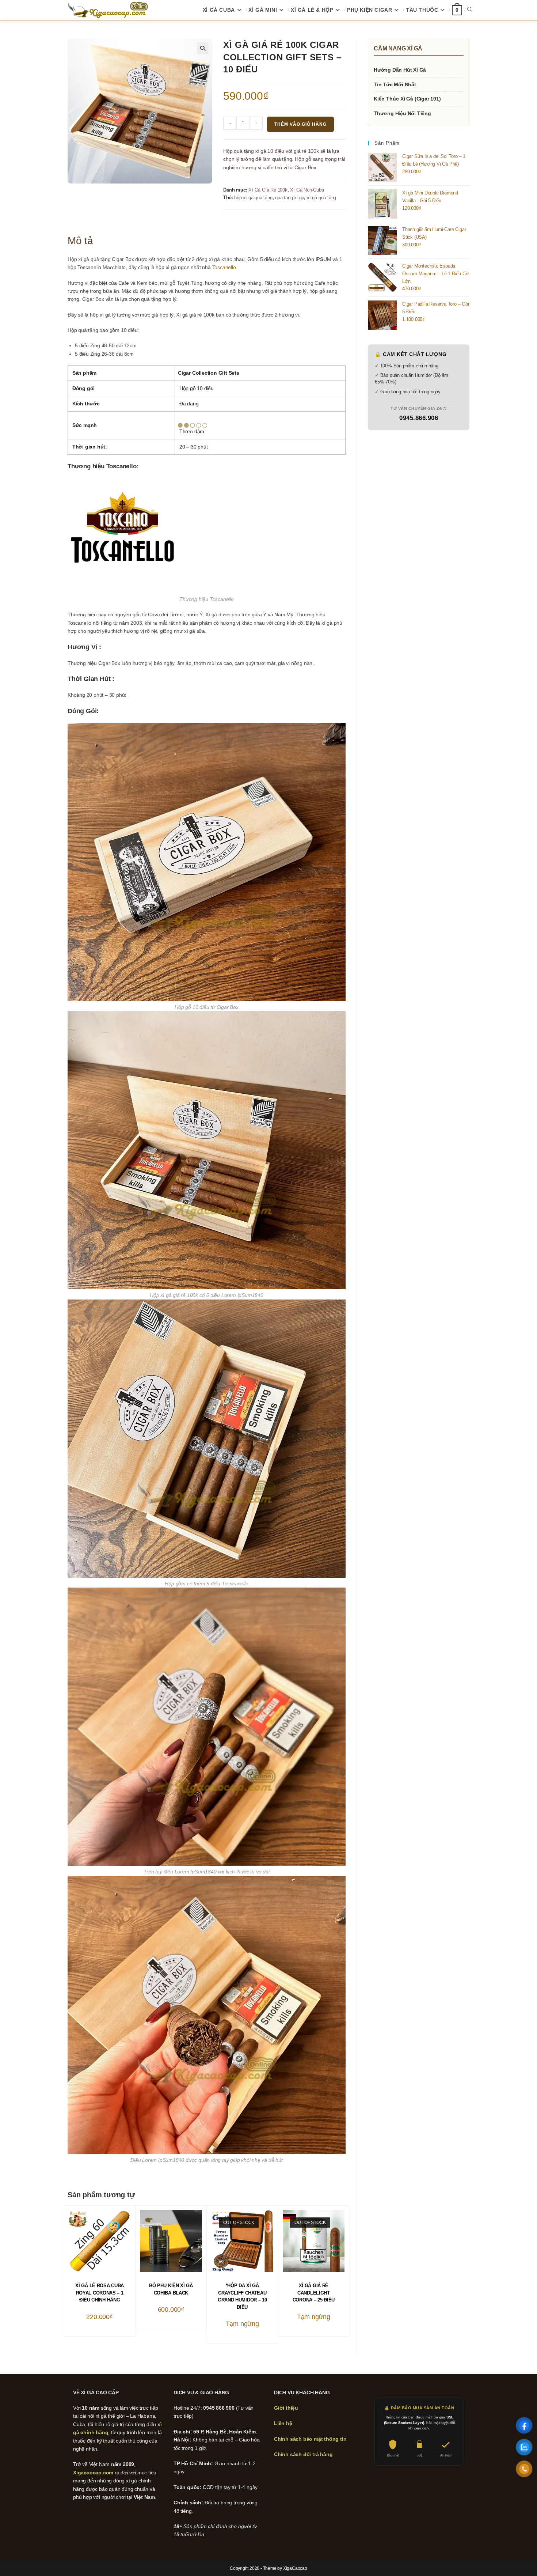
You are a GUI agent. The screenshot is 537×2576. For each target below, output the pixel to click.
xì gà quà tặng (321, 198)
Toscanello (224, 267)
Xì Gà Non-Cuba (307, 190)
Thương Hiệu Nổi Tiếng (402, 113)
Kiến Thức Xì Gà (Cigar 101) (407, 99)
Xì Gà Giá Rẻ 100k (268, 190)
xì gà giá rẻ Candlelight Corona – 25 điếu (314, 2293)
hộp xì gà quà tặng (253, 198)
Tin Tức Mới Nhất (395, 84)
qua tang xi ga (290, 198)
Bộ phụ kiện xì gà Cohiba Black (171, 2289)
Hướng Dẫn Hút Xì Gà (400, 70)
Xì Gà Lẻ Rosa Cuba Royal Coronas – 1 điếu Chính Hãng (100, 2293)
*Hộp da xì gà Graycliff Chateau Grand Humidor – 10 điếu (242, 2296)
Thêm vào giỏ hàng (300, 124)
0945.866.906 (419, 418)
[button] (203, 48)
